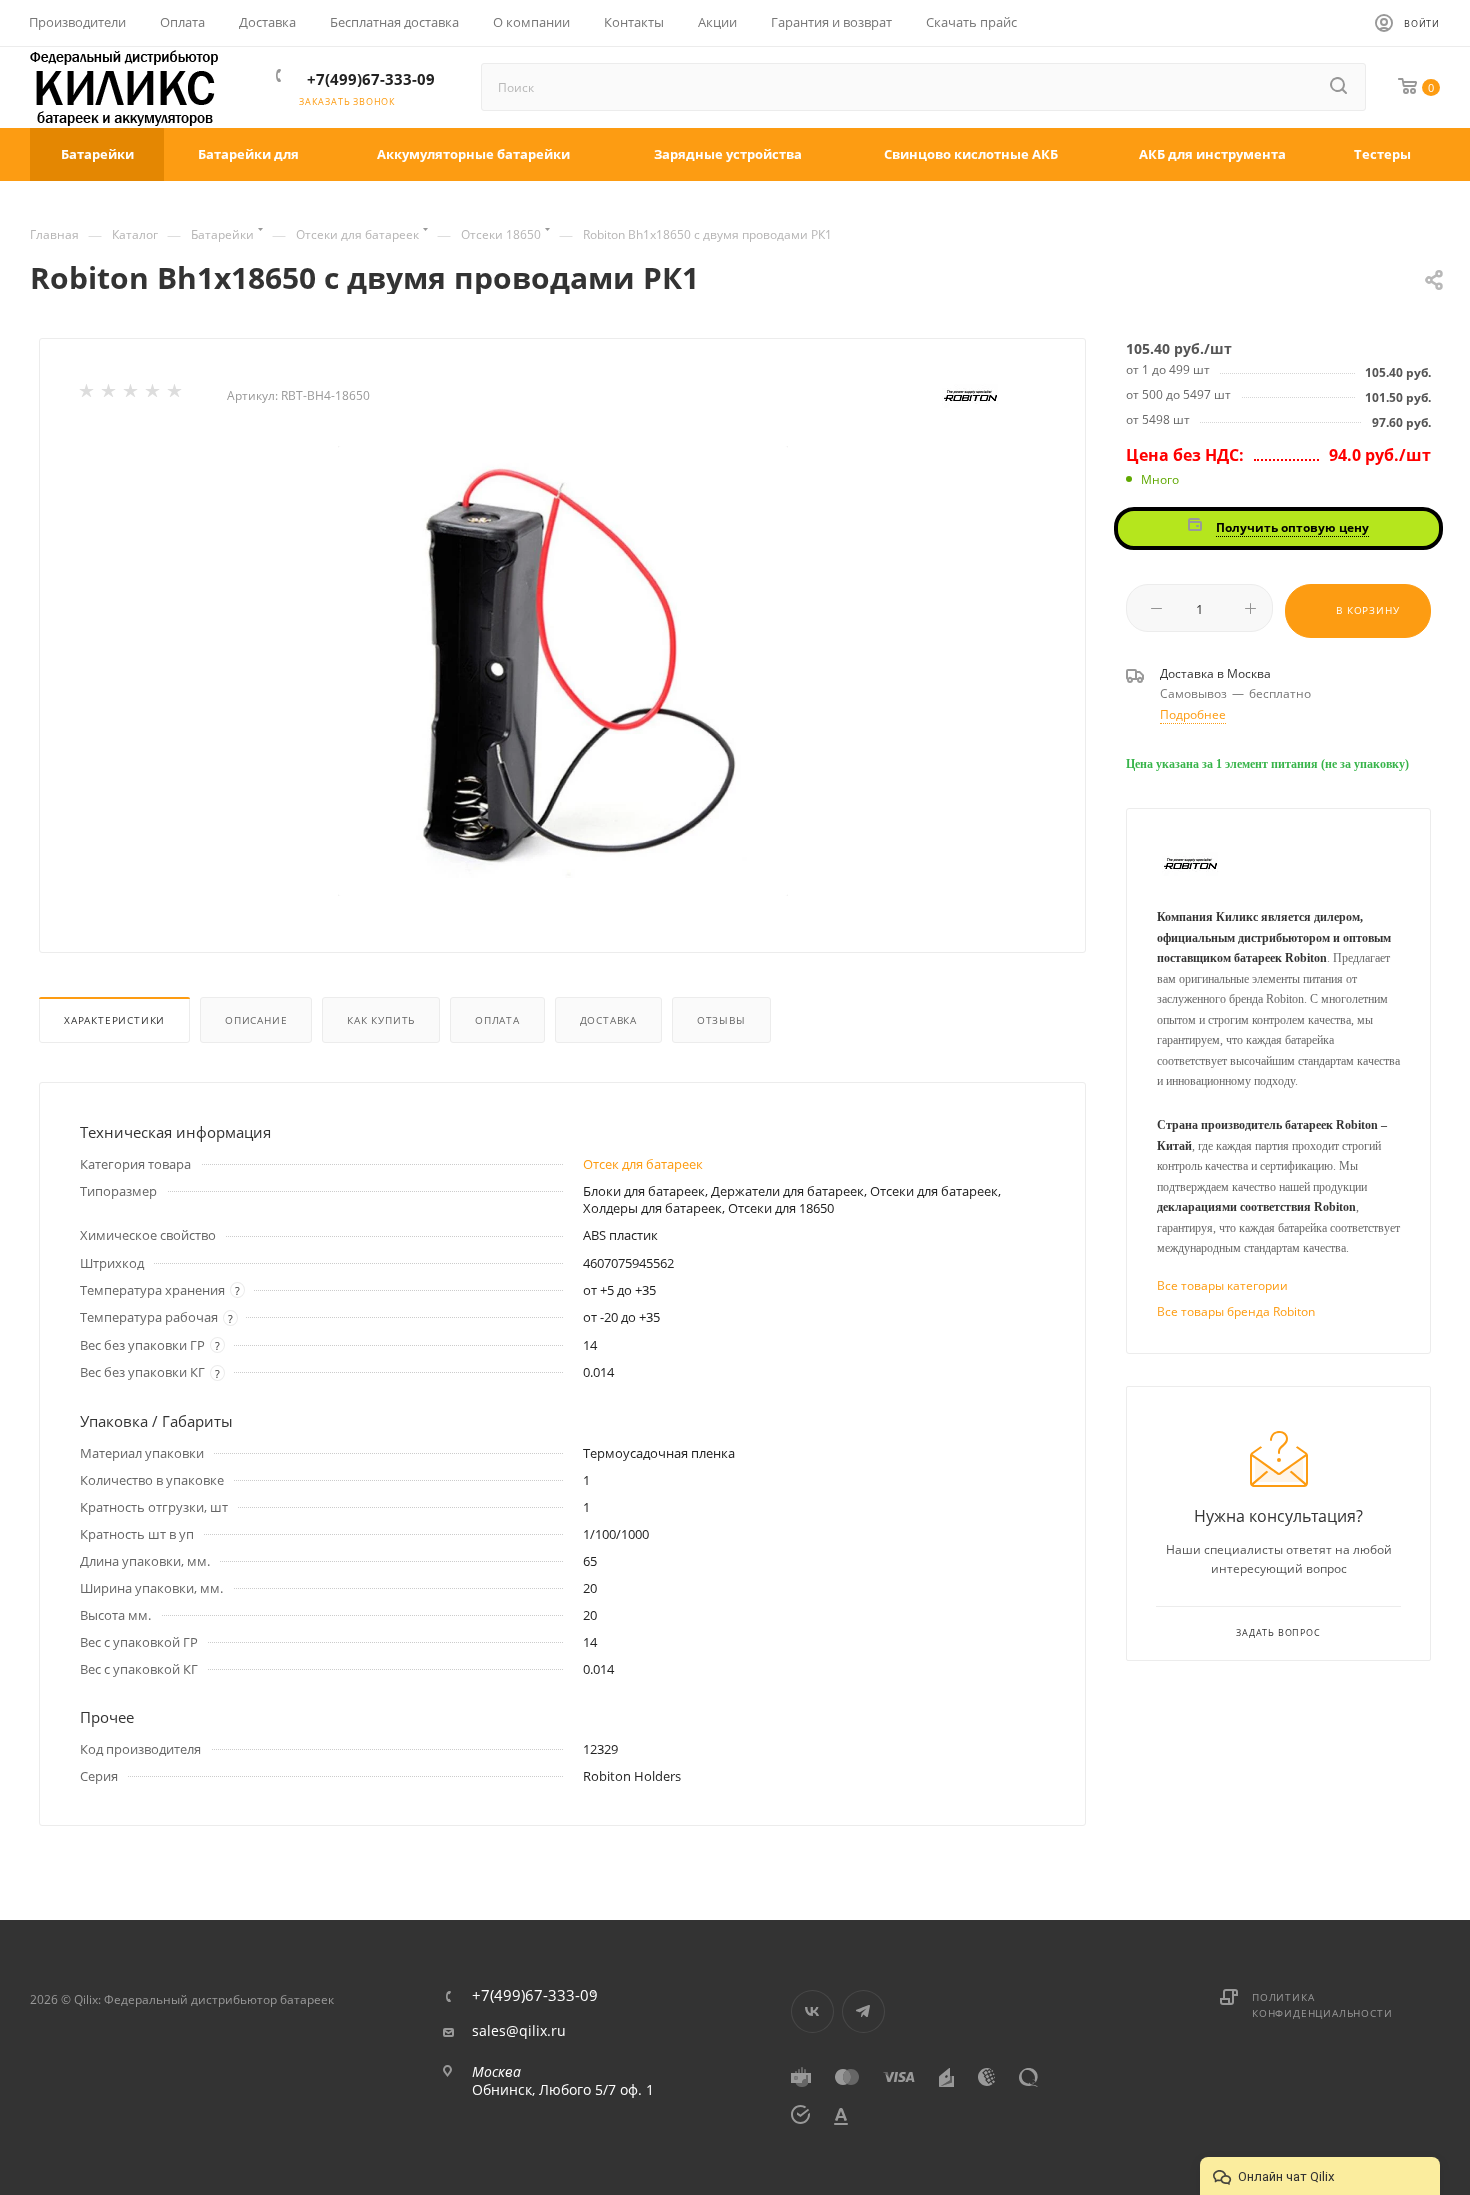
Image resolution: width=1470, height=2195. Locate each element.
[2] (110, 395)
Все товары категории (1222, 1285)
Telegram (863, 2011)
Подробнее (1193, 714)
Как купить (381, 1020)
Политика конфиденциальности (1322, 2005)
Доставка (608, 1020)
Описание (256, 1020)
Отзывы (721, 1020)
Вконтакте (812, 2011)
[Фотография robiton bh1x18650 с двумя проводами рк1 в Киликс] (563, 671)
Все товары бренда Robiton (1236, 1311)
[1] (88, 395)
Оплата (497, 1020)
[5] (176, 395)
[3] (132, 395)
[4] (154, 395)
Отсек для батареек (643, 1164)
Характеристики (114, 1020)
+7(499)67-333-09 (371, 79)
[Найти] (1340, 87)
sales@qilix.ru (519, 2031)
